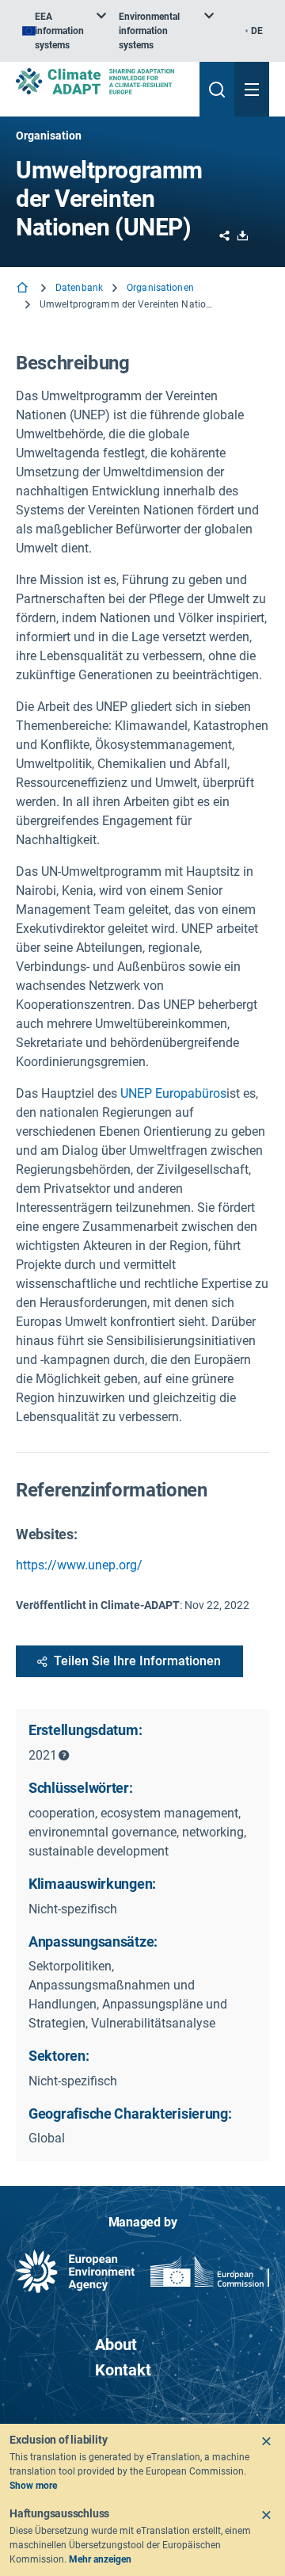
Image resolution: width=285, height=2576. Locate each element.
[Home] (24, 289)
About (116, 2345)
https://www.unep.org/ (79, 1565)
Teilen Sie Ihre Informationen (137, 1661)
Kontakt (123, 2370)
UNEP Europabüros (173, 1093)
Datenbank (79, 288)
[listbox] (64, 31)
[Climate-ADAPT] (101, 81)
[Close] (266, 2441)
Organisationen (160, 288)
